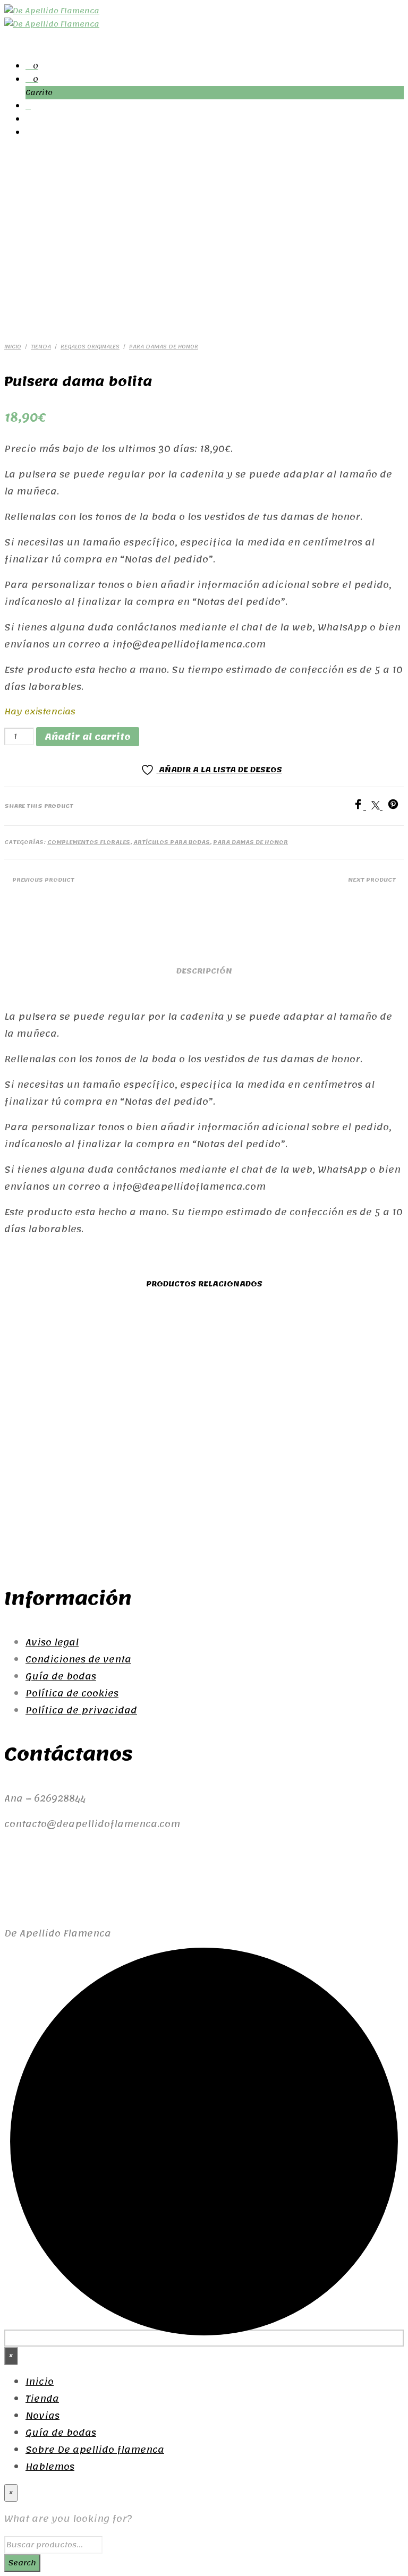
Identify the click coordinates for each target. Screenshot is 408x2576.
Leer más (141, 1518)
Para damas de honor (164, 347)
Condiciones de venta (78, 1659)
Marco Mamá (255, 1442)
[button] (32, 66)
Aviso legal (52, 1642)
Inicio (13, 347)
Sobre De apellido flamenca (95, 2450)
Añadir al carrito (244, 1490)
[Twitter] (380, 806)
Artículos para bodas (172, 842)
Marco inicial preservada (358, 1451)
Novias (42, 2416)
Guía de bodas (61, 1676)
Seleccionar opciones (44, 1506)
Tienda (41, 347)
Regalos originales (90, 347)
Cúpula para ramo (152, 1466)
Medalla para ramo (48, 1451)
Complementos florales (89, 842)
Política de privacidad (81, 1710)
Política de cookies (72, 1693)
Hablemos (50, 2467)
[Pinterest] (396, 806)
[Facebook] (362, 806)
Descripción (204, 971)
